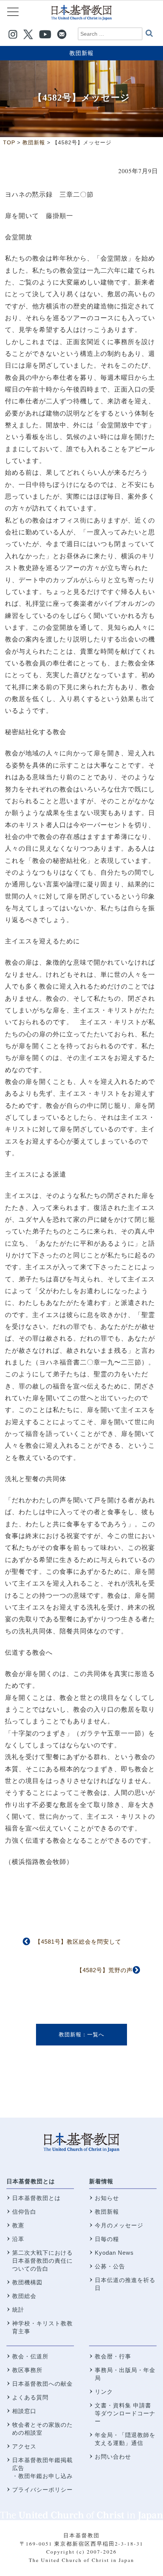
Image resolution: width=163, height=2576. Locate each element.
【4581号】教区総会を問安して (78, 1942)
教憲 (18, 2225)
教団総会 (24, 2296)
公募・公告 (110, 2266)
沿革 (18, 2239)
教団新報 (81, 53)
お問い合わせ (113, 2457)
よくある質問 (30, 2397)
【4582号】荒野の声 (105, 1970)
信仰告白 (24, 2212)
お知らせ (107, 2198)
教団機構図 (27, 2282)
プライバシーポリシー (42, 2490)
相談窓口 (24, 2411)
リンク (104, 2392)
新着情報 (101, 2181)
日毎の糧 (107, 2239)
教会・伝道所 (30, 2356)
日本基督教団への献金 (42, 2384)
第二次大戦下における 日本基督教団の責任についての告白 (42, 2261)
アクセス (24, 2446)
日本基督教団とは (31, 2181)
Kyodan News (114, 2253)
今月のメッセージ (119, 2225)
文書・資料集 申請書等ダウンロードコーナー (125, 2413)
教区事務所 (27, 2370)
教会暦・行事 (113, 2356)
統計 (18, 2310)
